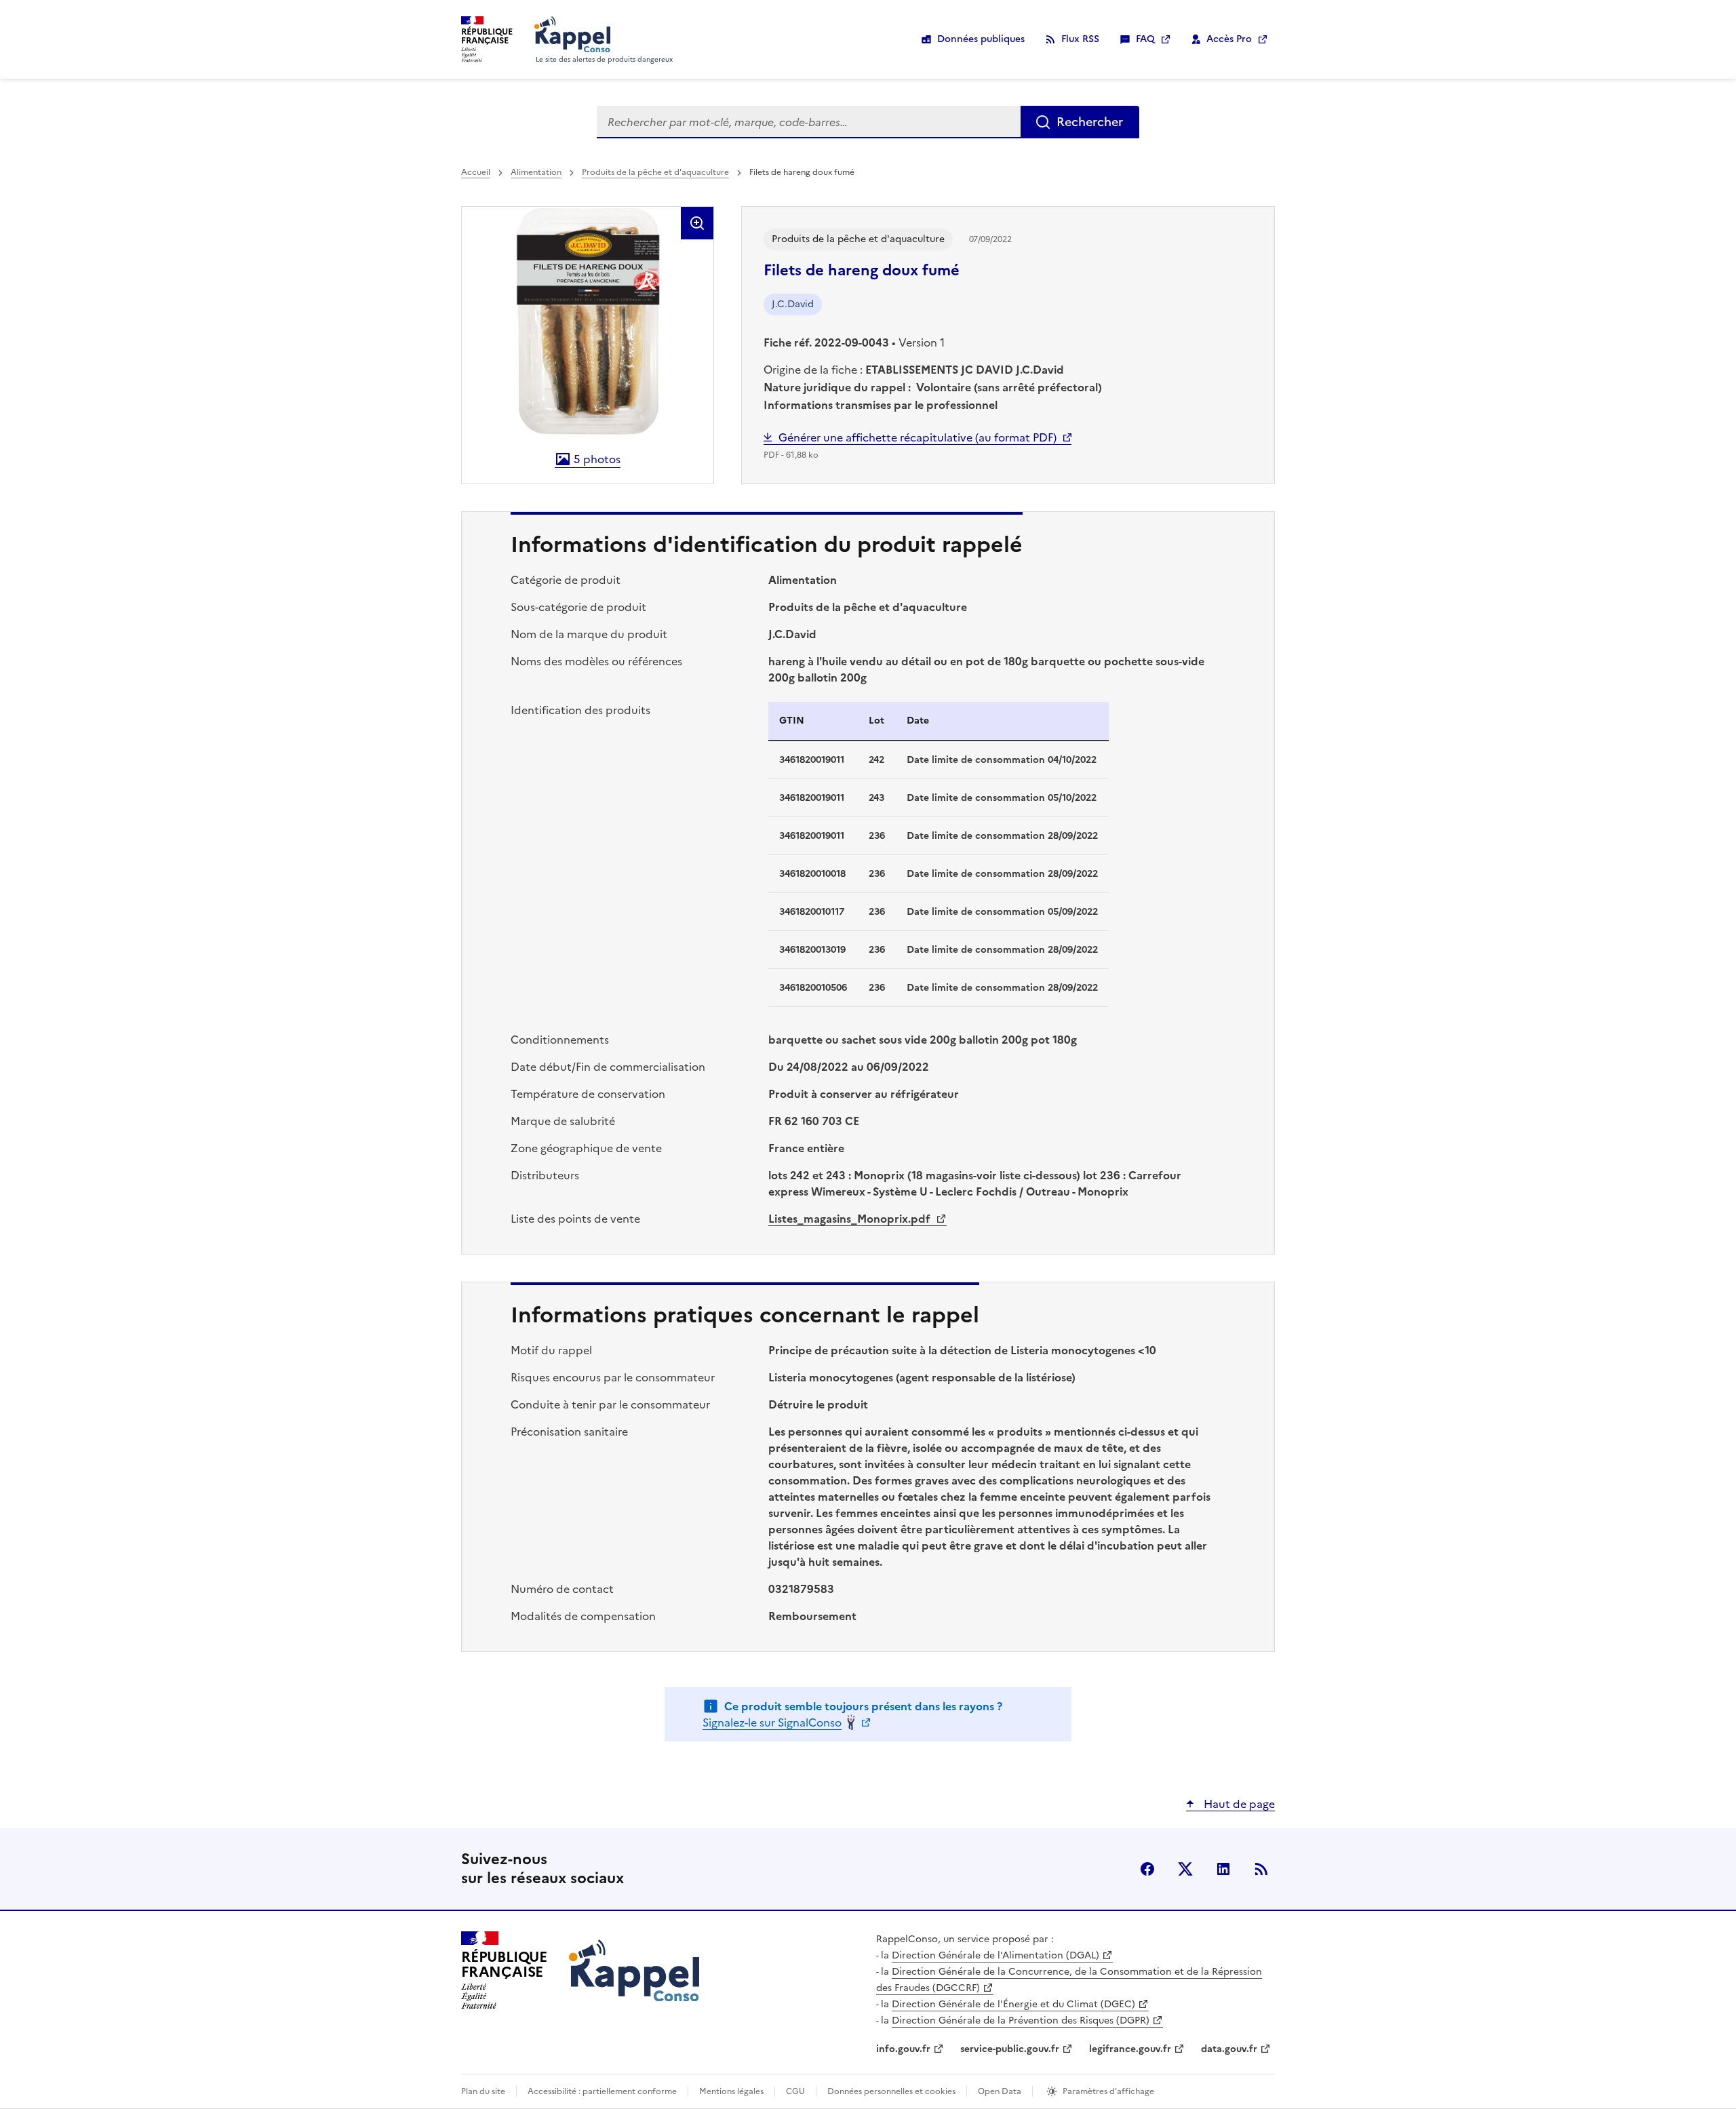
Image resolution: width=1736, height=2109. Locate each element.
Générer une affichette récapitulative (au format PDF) (918, 437)
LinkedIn (1223, 1869)
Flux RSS (1080, 39)
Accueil (476, 172)
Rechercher (1090, 122)
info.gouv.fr (903, 2049)
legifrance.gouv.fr (1130, 2049)
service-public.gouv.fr (1010, 2049)
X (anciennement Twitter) (1185, 1869)
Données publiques (981, 39)
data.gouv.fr (1229, 2049)
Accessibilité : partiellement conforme (602, 2091)
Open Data (1000, 2091)
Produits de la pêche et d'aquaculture (655, 172)
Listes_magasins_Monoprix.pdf (851, 1219)
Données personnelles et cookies (891, 2091)
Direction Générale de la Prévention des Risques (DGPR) (1021, 2021)
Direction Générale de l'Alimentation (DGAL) (995, 1955)
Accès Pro (1229, 39)
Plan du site (483, 2091)
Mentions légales (731, 2091)
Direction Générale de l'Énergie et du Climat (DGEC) (1013, 2004)
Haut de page (1238, 1804)
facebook (1147, 1869)
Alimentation (536, 172)
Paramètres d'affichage (1108, 2091)
